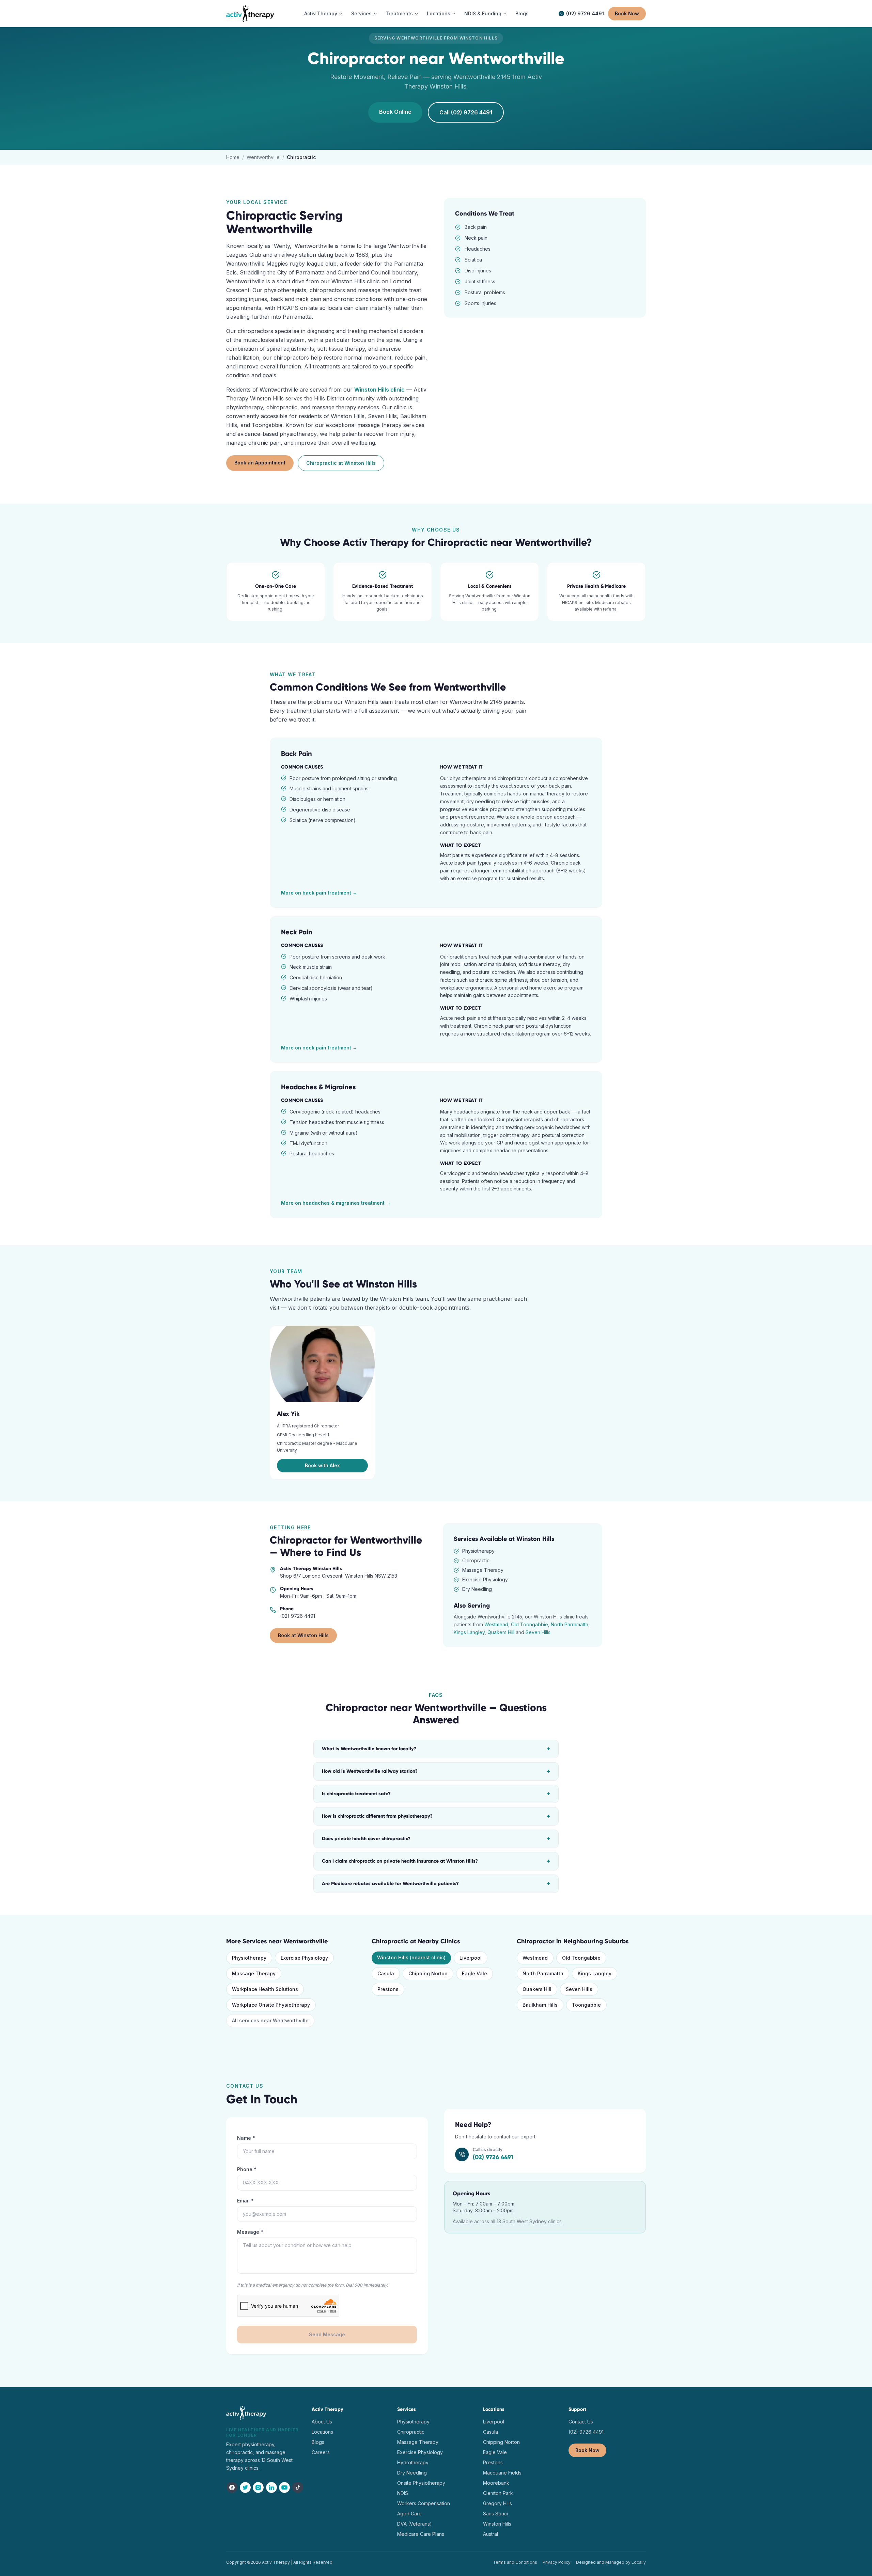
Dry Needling (412, 2473)
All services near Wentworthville (270, 2020)
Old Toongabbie (530, 1624)
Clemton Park (498, 2493)
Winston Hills (497, 2524)
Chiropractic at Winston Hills (341, 463)
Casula (386, 1973)
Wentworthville (263, 157)
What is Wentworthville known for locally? (436, 1749)
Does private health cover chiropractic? (436, 1839)
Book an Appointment (260, 463)
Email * (245, 2201)
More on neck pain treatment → (319, 1048)
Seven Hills (538, 1632)
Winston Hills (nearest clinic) (411, 1957)
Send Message (327, 2334)
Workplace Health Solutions (265, 1989)
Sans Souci (495, 2514)
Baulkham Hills (540, 2005)
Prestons (388, 1989)
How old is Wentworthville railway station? (436, 1771)
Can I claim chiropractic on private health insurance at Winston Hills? (436, 1861)
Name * (246, 2138)
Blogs (522, 13)
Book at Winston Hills (303, 1635)
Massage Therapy (254, 1973)
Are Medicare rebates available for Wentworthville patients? (436, 1884)
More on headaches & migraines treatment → (336, 1203)
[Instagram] (258, 2487)
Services (361, 13)
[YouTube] (285, 2487)
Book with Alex (322, 1465)
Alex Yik (288, 1414)
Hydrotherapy (413, 2462)
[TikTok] (298, 2487)
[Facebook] (232, 2487)
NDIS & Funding (483, 13)
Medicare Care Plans (421, 2534)
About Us (322, 2422)
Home (233, 157)
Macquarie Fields (502, 2473)
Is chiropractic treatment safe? (436, 1794)
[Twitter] (245, 2487)
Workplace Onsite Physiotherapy (271, 2005)
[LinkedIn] (272, 2487)
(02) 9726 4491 (585, 13)
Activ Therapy (321, 13)
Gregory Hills (497, 2503)
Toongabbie (586, 2005)
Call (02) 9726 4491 (466, 112)
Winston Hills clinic (379, 390)
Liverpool (471, 1958)
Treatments (399, 13)
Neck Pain (297, 932)
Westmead (496, 1624)
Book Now (627, 13)
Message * (250, 2232)
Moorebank (496, 2483)
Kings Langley (469, 1632)
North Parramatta (570, 1624)
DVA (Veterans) (415, 2524)
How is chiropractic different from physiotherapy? (436, 1816)
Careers (321, 2452)
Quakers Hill (501, 1632)
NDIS (403, 2493)
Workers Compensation (424, 2503)
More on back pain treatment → (319, 893)
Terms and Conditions (515, 2562)
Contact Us (581, 2422)
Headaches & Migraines (318, 1087)
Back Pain (297, 754)
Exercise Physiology (304, 1958)
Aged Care (409, 2514)
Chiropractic (411, 2432)
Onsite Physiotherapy (421, 2483)
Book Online (395, 112)
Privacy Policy (557, 2562)
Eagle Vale (474, 1973)
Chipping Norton (428, 1973)
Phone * (247, 2169)
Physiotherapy (249, 1958)
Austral (490, 2534)
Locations (439, 13)
